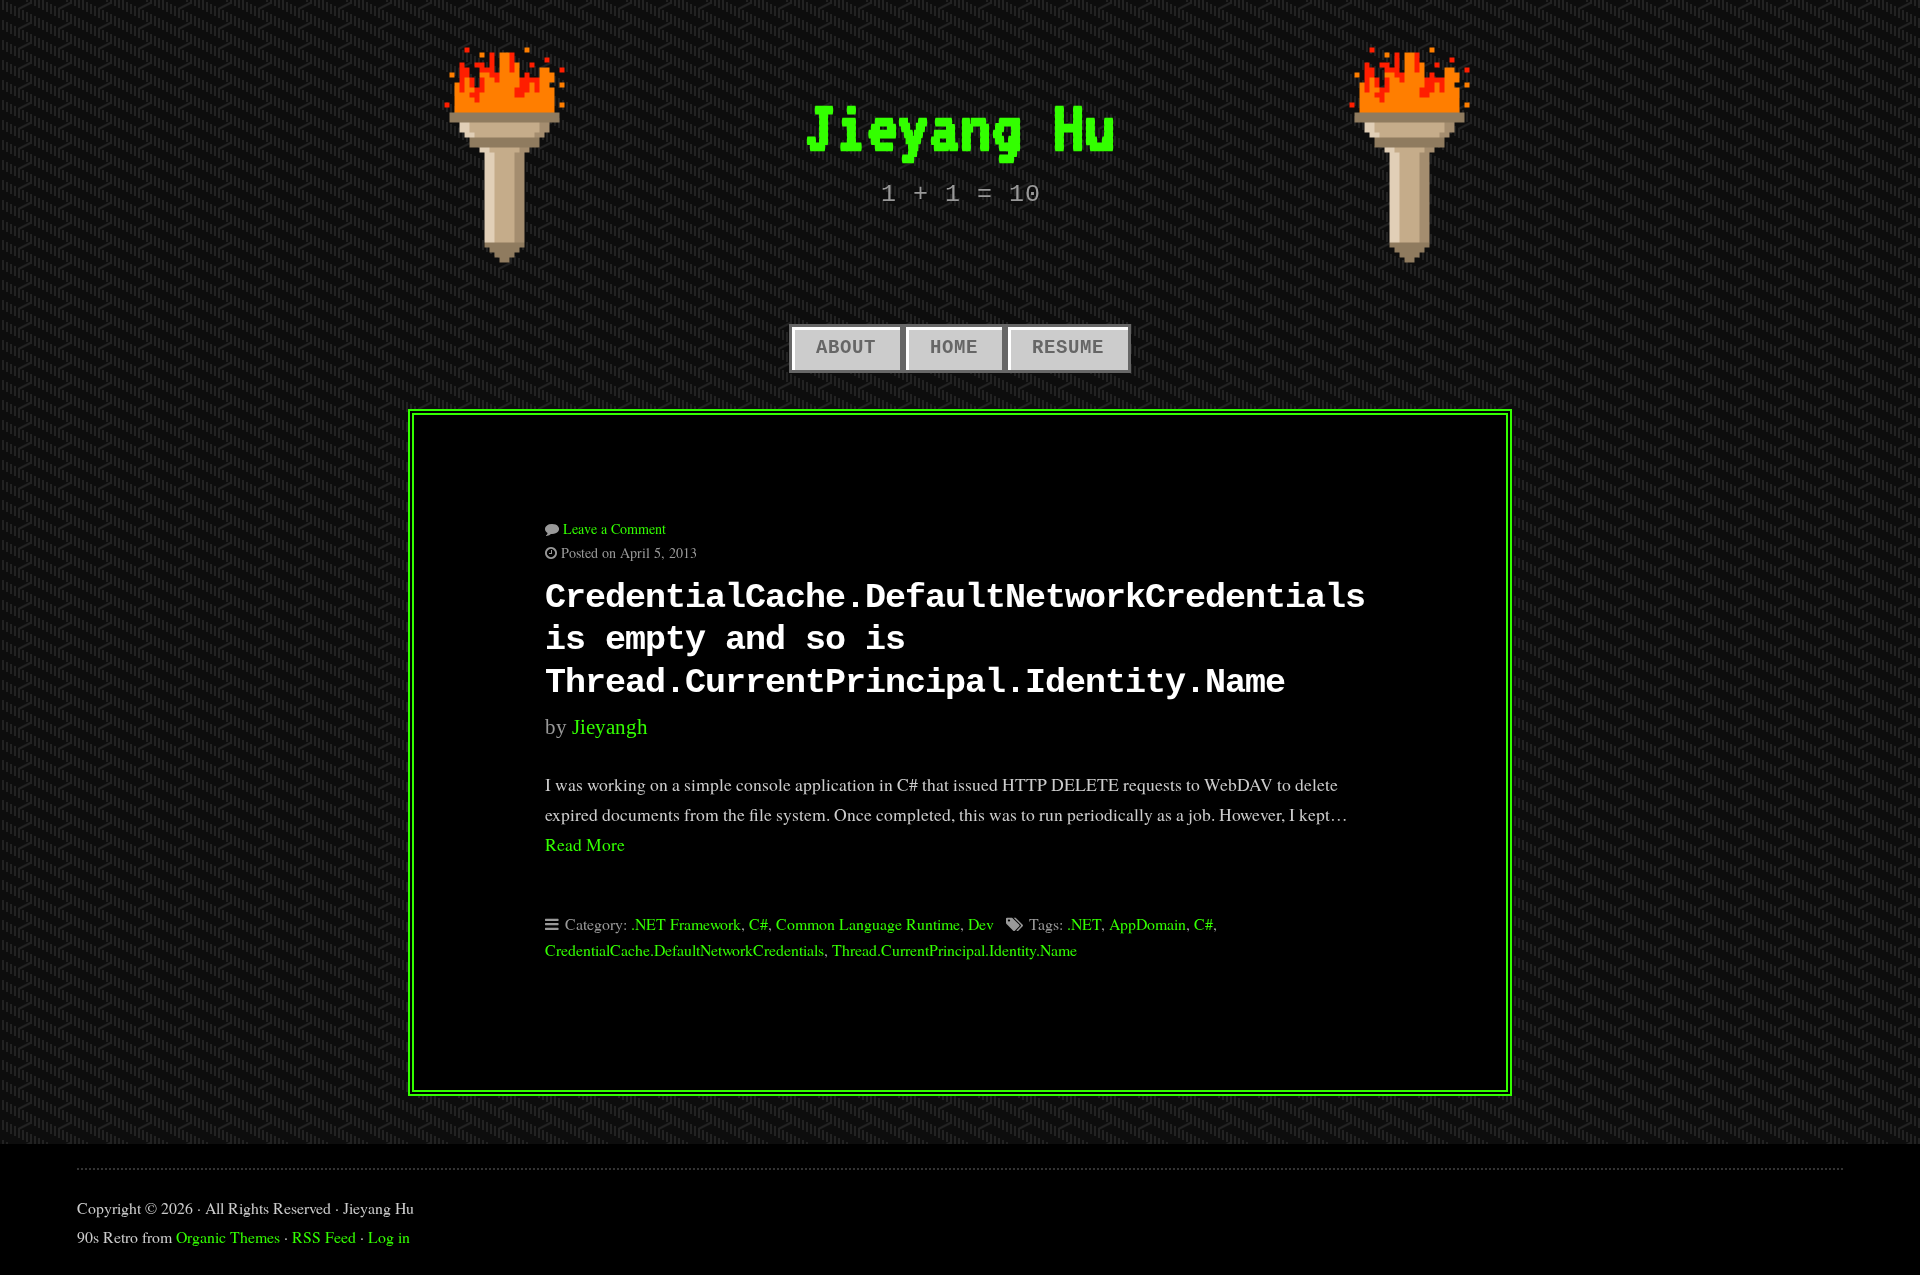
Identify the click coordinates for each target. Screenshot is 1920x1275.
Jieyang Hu (960, 126)
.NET (1084, 923)
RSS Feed (324, 1236)
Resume (1068, 348)
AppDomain (1147, 923)
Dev (981, 923)
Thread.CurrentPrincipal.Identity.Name (954, 949)
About (846, 348)
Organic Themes (228, 1236)
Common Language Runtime (868, 923)
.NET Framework (686, 923)
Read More (585, 844)
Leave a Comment (614, 528)
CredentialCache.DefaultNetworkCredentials (684, 949)
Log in (389, 1236)
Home (954, 348)
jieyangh (610, 727)
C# (758, 923)
